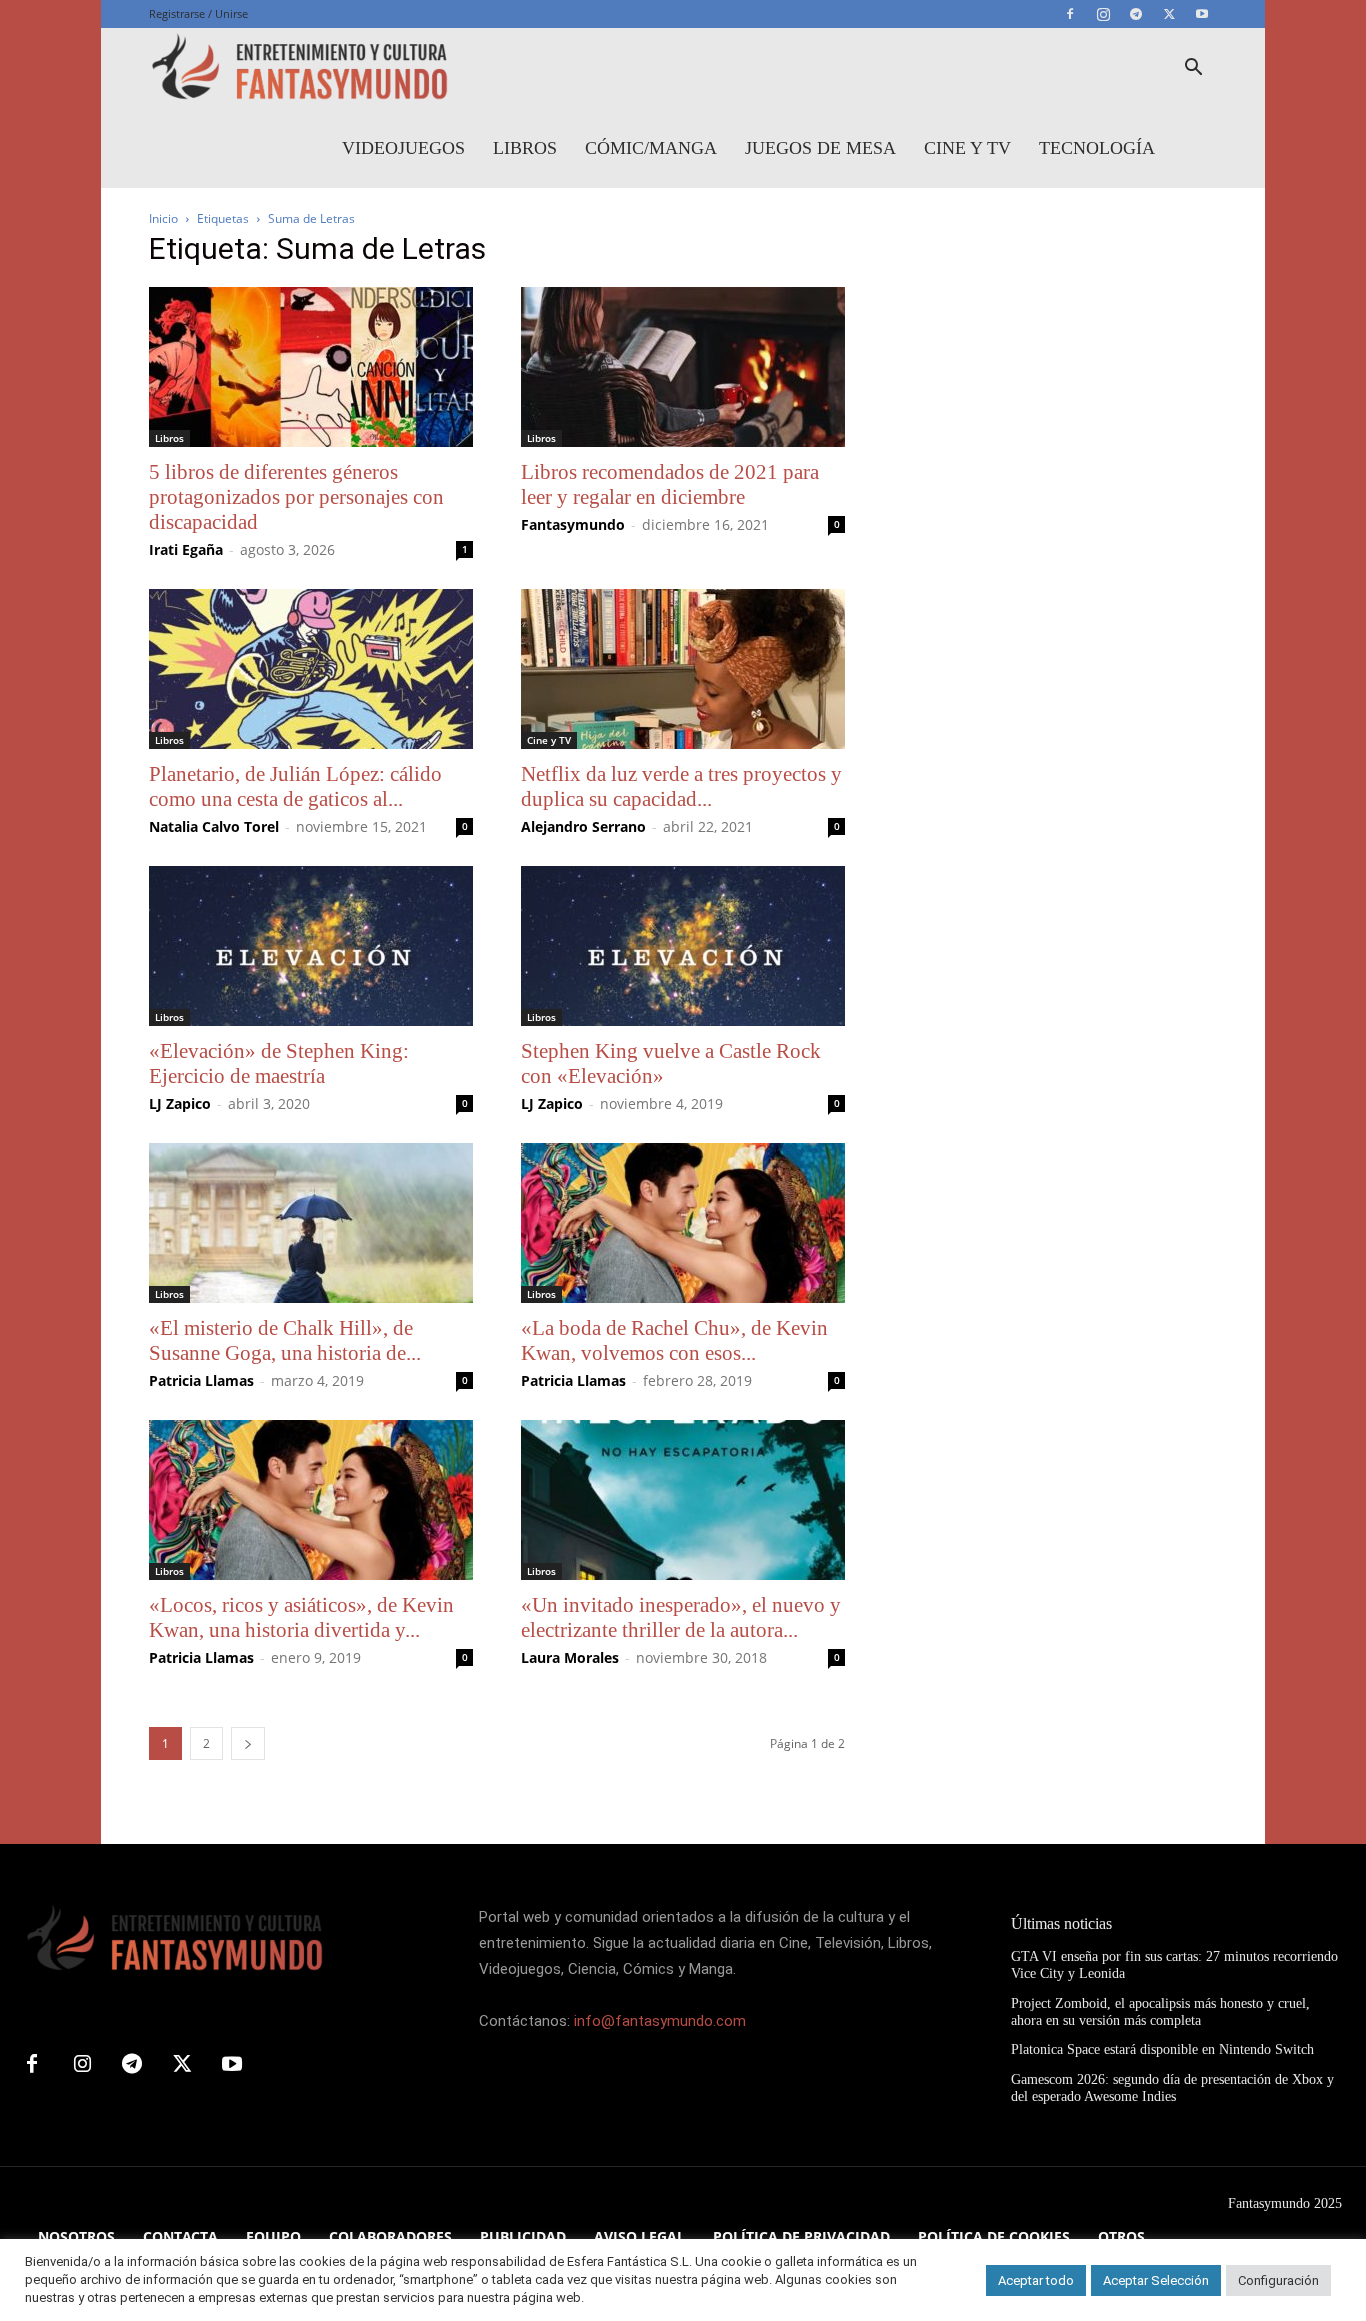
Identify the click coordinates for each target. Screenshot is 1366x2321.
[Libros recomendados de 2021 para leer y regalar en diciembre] (683, 367)
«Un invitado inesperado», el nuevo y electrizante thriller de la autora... (681, 1617)
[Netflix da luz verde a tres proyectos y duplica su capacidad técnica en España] (683, 669)
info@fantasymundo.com (660, 2021)
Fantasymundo (573, 524)
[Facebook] (1070, 14)
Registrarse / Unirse (198, 13)
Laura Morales (570, 1657)
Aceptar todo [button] (1036, 2280)
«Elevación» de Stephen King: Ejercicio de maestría (279, 1063)
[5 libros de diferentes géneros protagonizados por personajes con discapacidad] (311, 367)
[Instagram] (1103, 14)
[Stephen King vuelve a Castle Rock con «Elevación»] (683, 946)
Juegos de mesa (820, 148)
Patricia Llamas (201, 1380)
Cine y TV (967, 148)
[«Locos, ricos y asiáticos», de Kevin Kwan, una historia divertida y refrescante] (311, 1500)
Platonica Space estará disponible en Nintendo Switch (1162, 2049)
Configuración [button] (1278, 2280)
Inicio (163, 218)
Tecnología (1097, 148)
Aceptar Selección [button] (1156, 2280)
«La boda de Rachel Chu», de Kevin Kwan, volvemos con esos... (674, 1340)
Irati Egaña (186, 549)
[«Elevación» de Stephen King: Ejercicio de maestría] (311, 946)
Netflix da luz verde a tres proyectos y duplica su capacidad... (681, 786)
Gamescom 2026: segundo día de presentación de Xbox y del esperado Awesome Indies (1172, 2088)
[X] (1169, 14)
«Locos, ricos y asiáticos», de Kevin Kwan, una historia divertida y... (301, 1617)
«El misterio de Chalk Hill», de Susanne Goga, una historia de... (285, 1340)
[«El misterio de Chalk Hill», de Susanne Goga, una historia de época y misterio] (311, 1223)
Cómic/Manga (651, 148)
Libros (525, 148)
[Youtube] (1202, 14)
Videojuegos (403, 148)
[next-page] (248, 1743)
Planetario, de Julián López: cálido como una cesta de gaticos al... (295, 786)
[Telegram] (1136, 14)
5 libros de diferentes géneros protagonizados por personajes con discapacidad (296, 497)
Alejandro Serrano (583, 826)
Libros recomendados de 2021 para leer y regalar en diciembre (670, 484)
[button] (1193, 69)
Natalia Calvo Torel (214, 826)
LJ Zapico (180, 1103)
